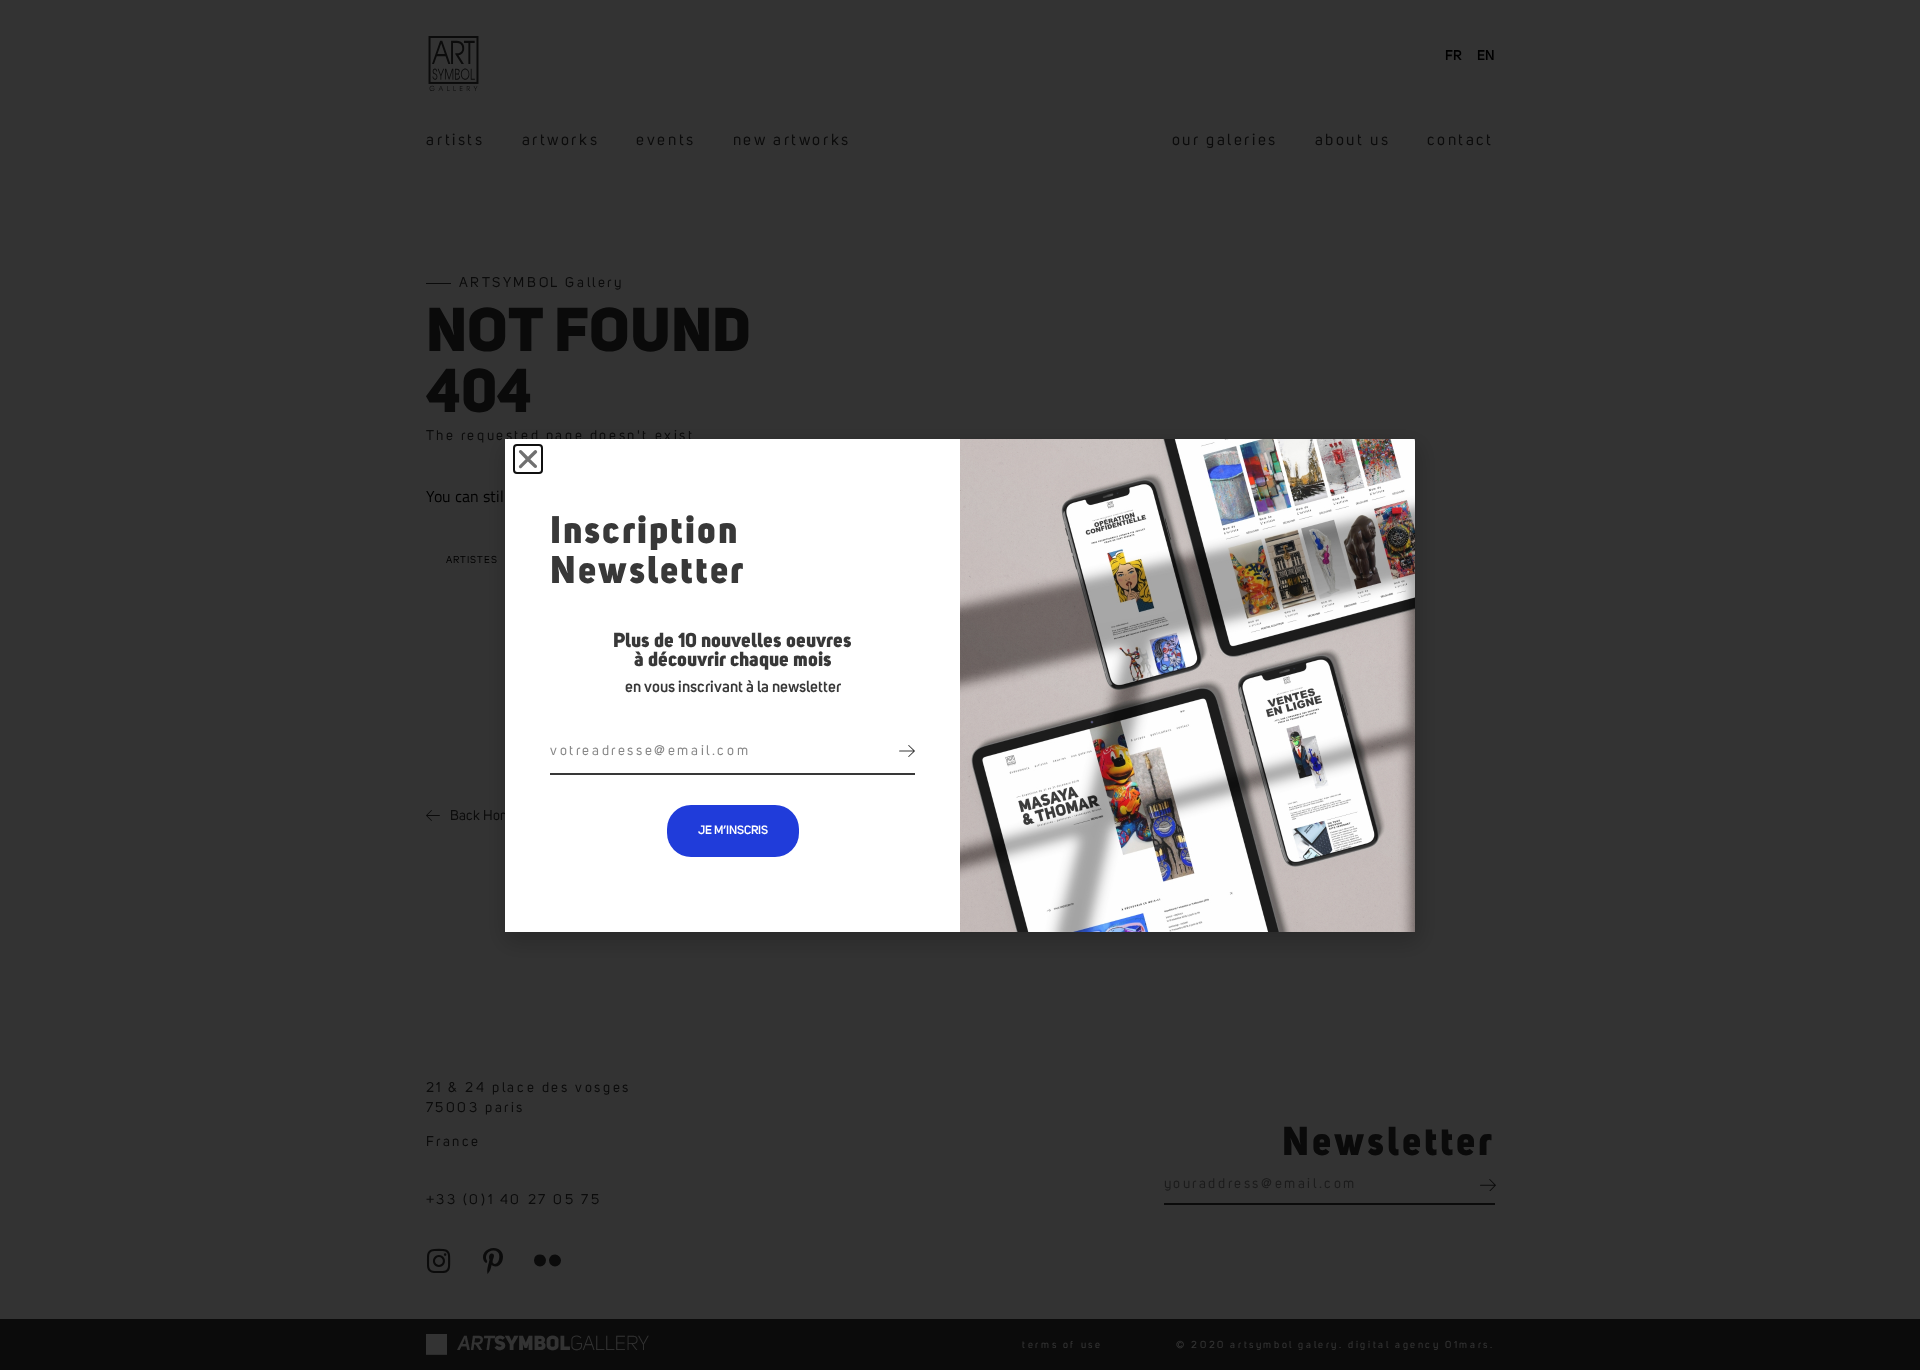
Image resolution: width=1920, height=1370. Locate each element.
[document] (960, 685)
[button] (528, 459)
